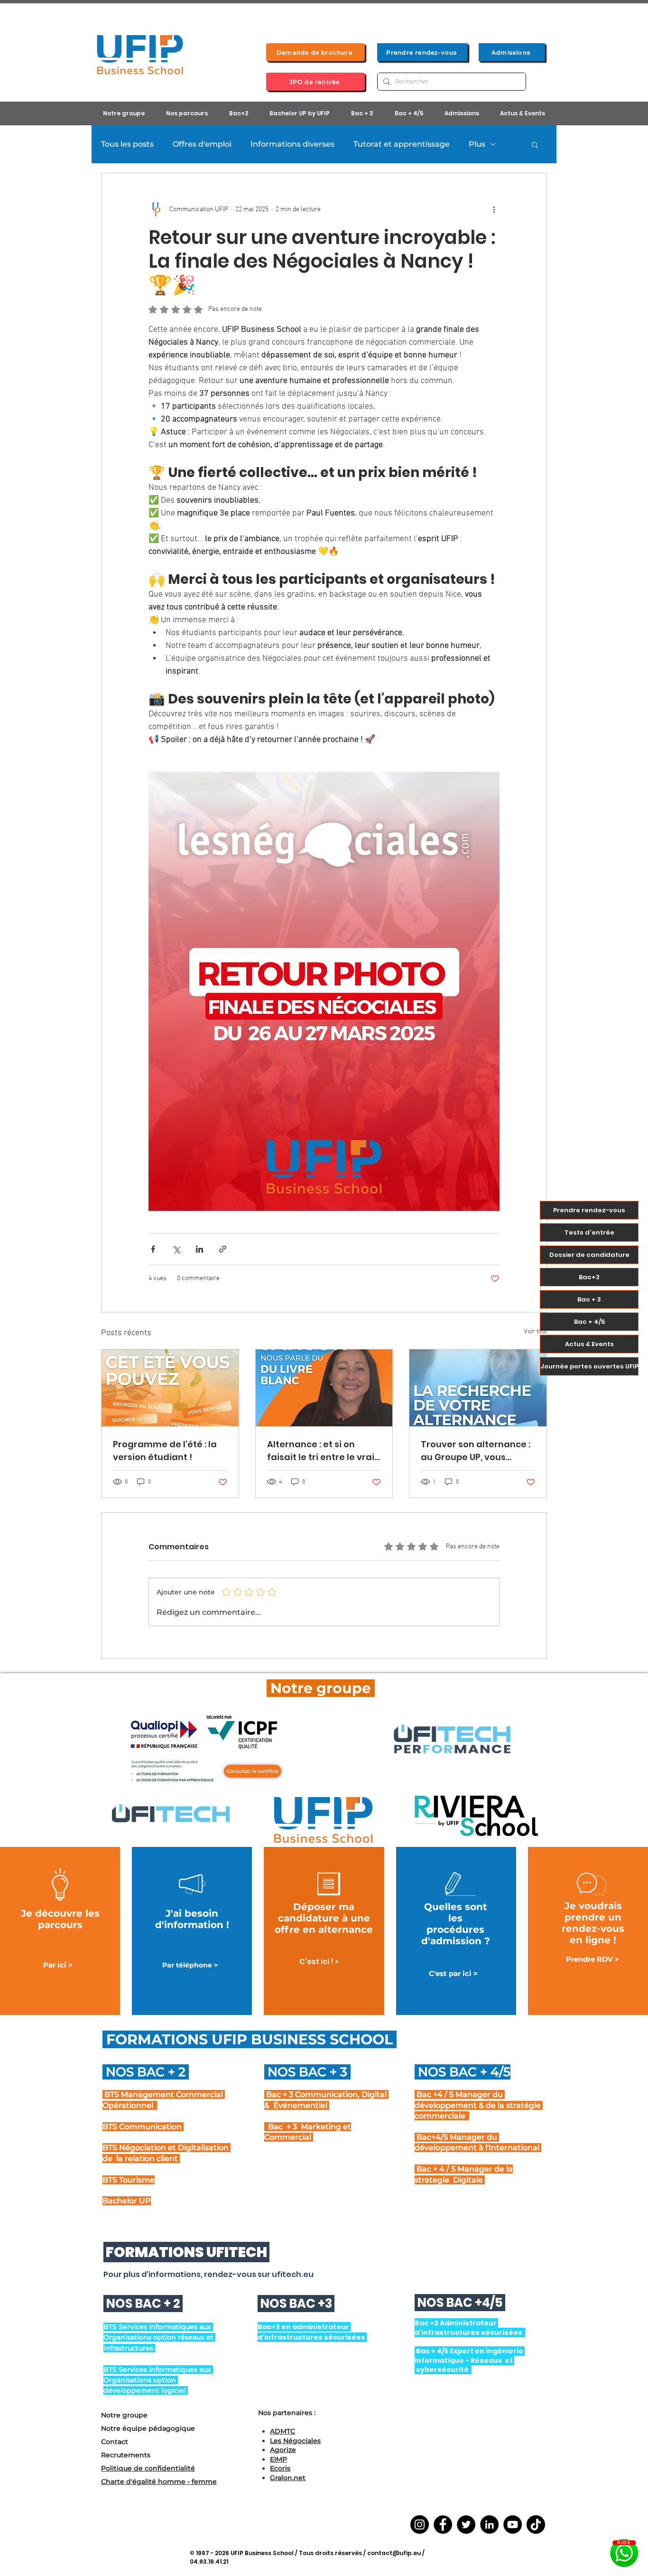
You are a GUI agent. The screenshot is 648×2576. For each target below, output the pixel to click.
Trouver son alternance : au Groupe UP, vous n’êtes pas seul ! (476, 1451)
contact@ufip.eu (394, 2553)
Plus (477, 144)
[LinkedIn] (489, 2524)
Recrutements (126, 2455)
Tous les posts (127, 144)
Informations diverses (292, 144)
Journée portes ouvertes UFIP (589, 1366)
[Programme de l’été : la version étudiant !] (170, 1388)
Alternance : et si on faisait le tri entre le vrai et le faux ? (321, 1451)
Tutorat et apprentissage (402, 144)
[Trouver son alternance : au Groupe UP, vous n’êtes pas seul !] (478, 1388)
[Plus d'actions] (494, 209)
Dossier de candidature (589, 1255)
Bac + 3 (589, 1299)
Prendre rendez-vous (589, 1210)
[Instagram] (420, 2524)
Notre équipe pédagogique (148, 2428)
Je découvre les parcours (60, 1919)
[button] (535, 144)
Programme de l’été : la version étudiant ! (165, 1451)
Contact (115, 2442)
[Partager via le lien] (223, 1249)
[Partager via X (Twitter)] (176, 1249)
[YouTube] (513, 2524)
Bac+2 (589, 1277)
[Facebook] (443, 2524)
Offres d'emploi (202, 144)
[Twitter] (466, 2524)
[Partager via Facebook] (153, 1249)
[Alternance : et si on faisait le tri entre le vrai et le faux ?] (324, 1388)
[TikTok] (536, 2524)
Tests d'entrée (589, 1232)
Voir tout (535, 1332)
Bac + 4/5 (589, 1322)
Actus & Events (589, 1344)
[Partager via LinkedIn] (199, 1249)
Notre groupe (124, 2415)
